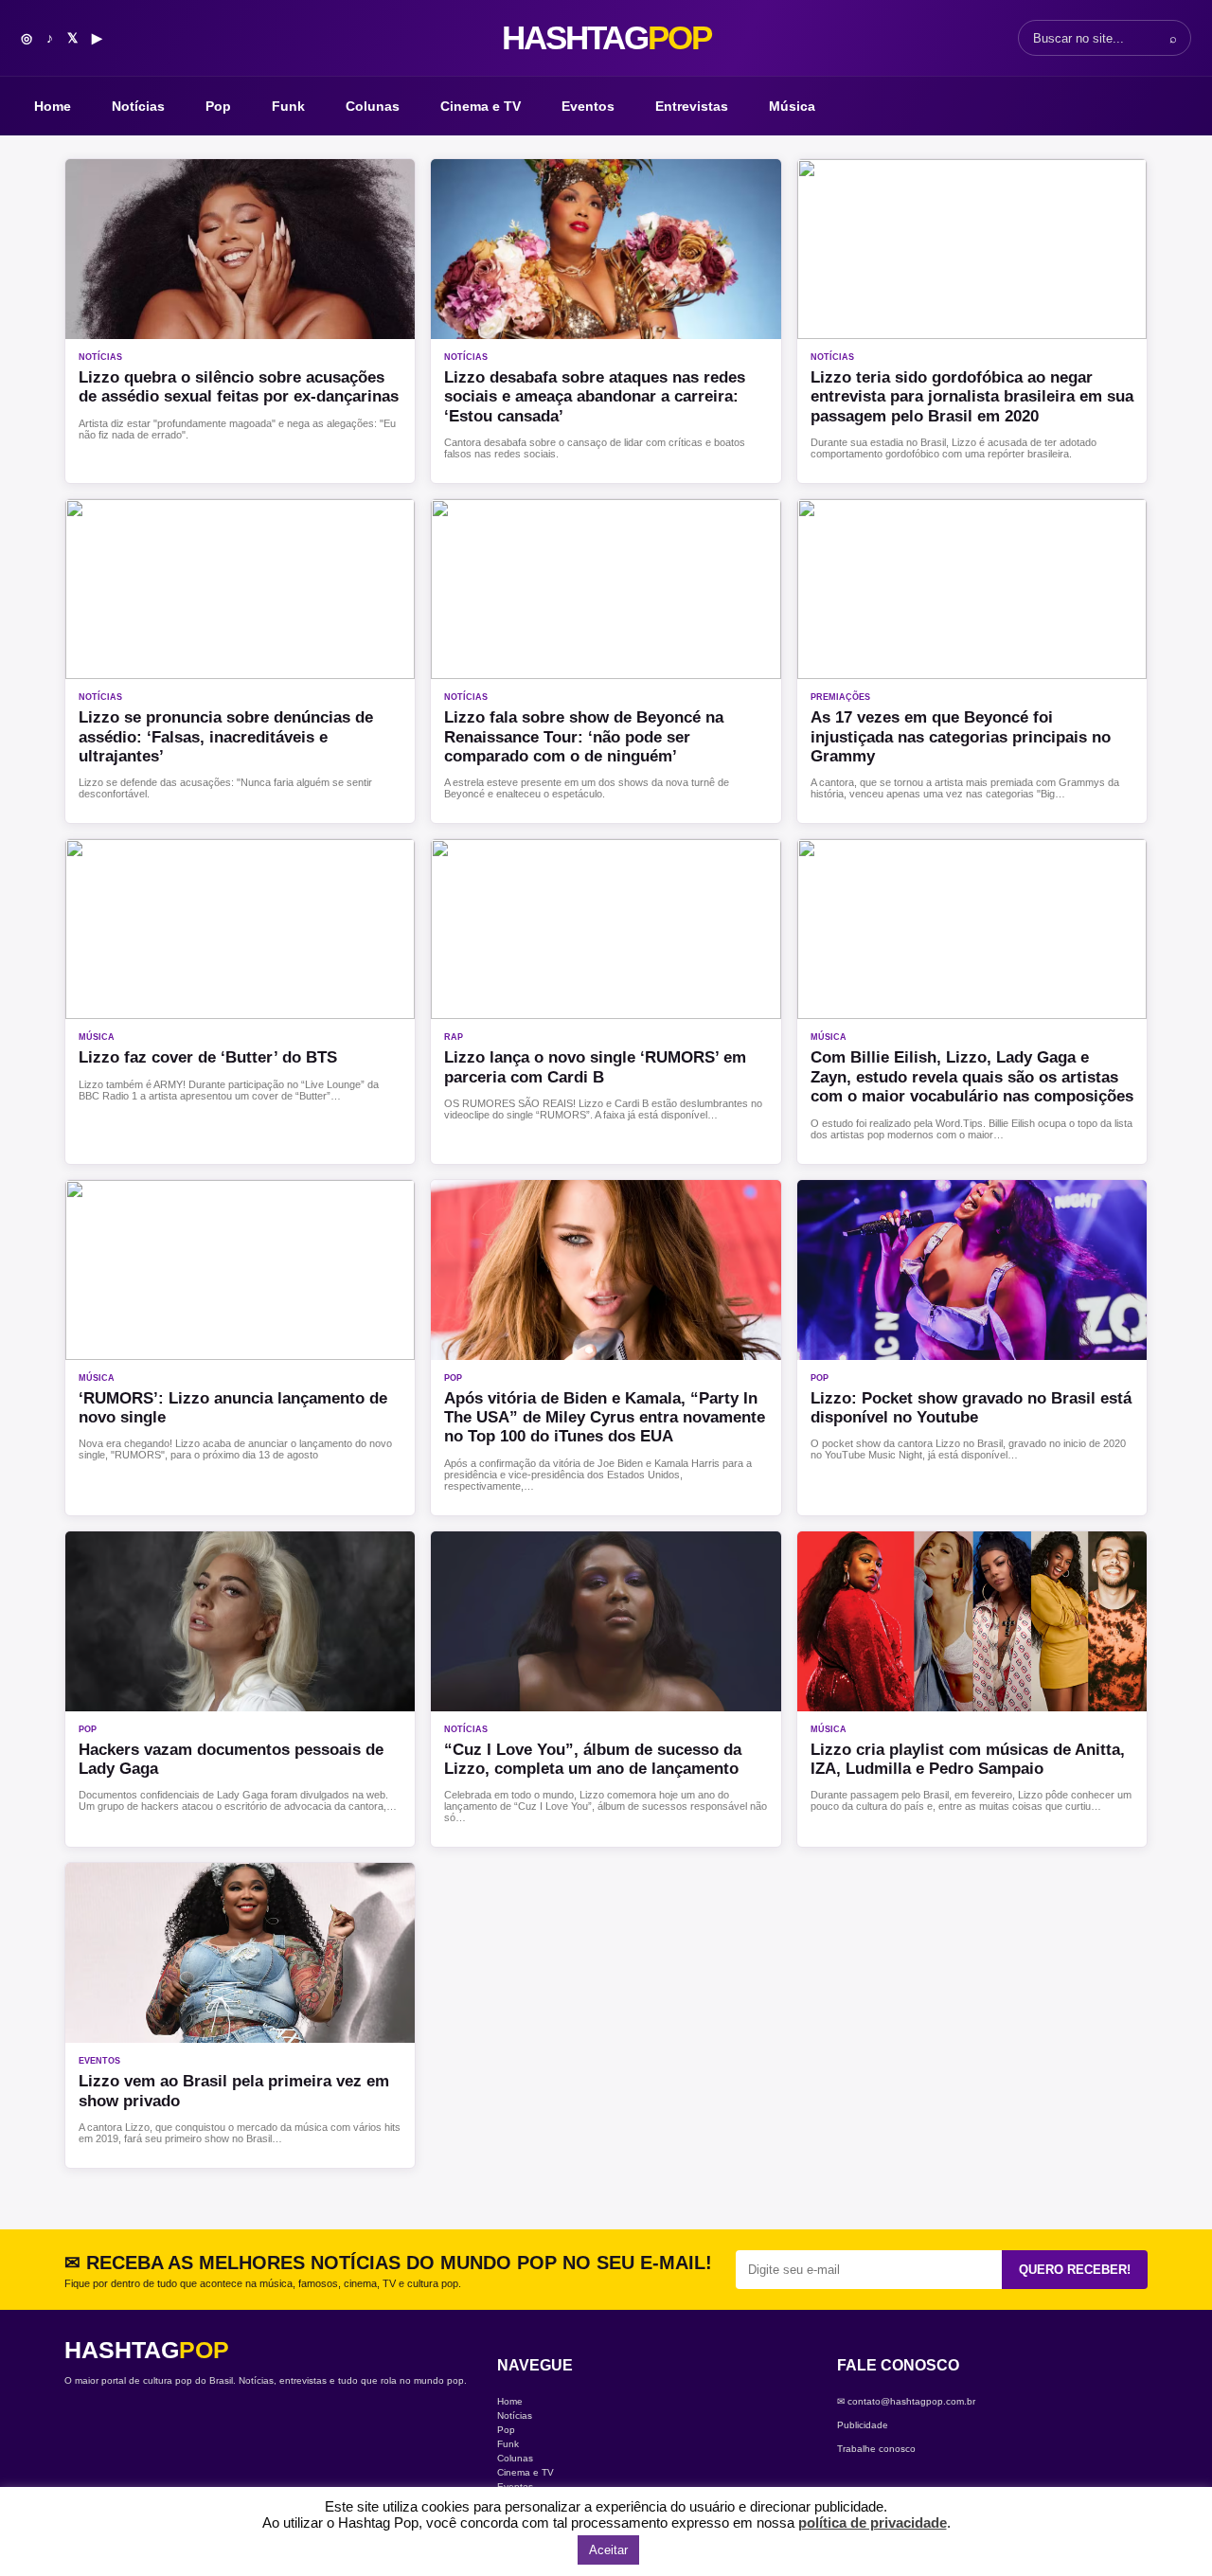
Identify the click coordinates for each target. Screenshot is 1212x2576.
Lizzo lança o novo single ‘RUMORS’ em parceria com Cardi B (595, 1067)
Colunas (373, 106)
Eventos (588, 106)
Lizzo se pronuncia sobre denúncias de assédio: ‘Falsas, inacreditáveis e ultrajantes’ (226, 737)
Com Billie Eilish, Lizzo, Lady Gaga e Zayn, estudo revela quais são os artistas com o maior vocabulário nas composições (972, 1077)
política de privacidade (873, 2522)
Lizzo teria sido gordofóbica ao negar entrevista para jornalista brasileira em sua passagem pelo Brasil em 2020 (972, 397)
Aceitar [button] (608, 2550)
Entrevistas (692, 106)
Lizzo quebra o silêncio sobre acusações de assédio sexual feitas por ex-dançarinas (239, 387)
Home (53, 106)
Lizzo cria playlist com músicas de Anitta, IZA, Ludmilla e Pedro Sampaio (968, 1759)
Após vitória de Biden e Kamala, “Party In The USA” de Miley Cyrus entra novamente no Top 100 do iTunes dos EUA (605, 1418)
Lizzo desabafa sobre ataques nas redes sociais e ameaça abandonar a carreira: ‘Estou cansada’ (595, 397)
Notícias (138, 106)
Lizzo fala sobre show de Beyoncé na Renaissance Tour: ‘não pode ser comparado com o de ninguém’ (584, 737)
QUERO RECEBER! (1075, 2270)
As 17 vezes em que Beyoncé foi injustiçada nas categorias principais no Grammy (961, 737)
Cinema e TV (481, 106)
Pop (218, 106)
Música (792, 106)
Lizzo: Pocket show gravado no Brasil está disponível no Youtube (971, 1408)
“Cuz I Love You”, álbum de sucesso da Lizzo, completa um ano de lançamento (593, 1759)
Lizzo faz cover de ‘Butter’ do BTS (208, 1057)
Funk (288, 106)
